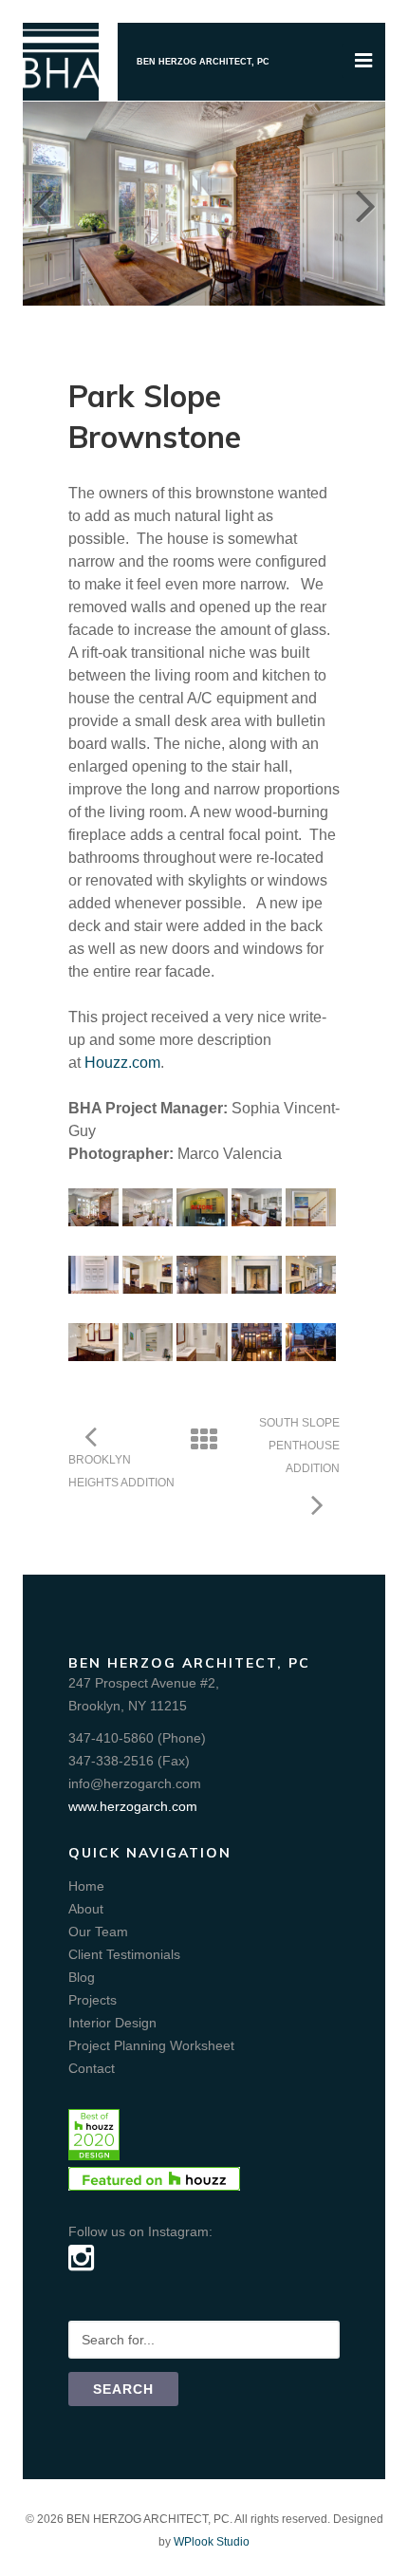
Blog (82, 1977)
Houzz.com (122, 1063)
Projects (93, 2000)
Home (86, 1886)
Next (366, 203)
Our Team (98, 1932)
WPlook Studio (212, 2542)
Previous (42, 203)
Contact (92, 2068)
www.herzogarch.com (133, 1806)
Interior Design (112, 2023)
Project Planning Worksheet (151, 2045)
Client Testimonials (124, 1954)
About (86, 1909)
